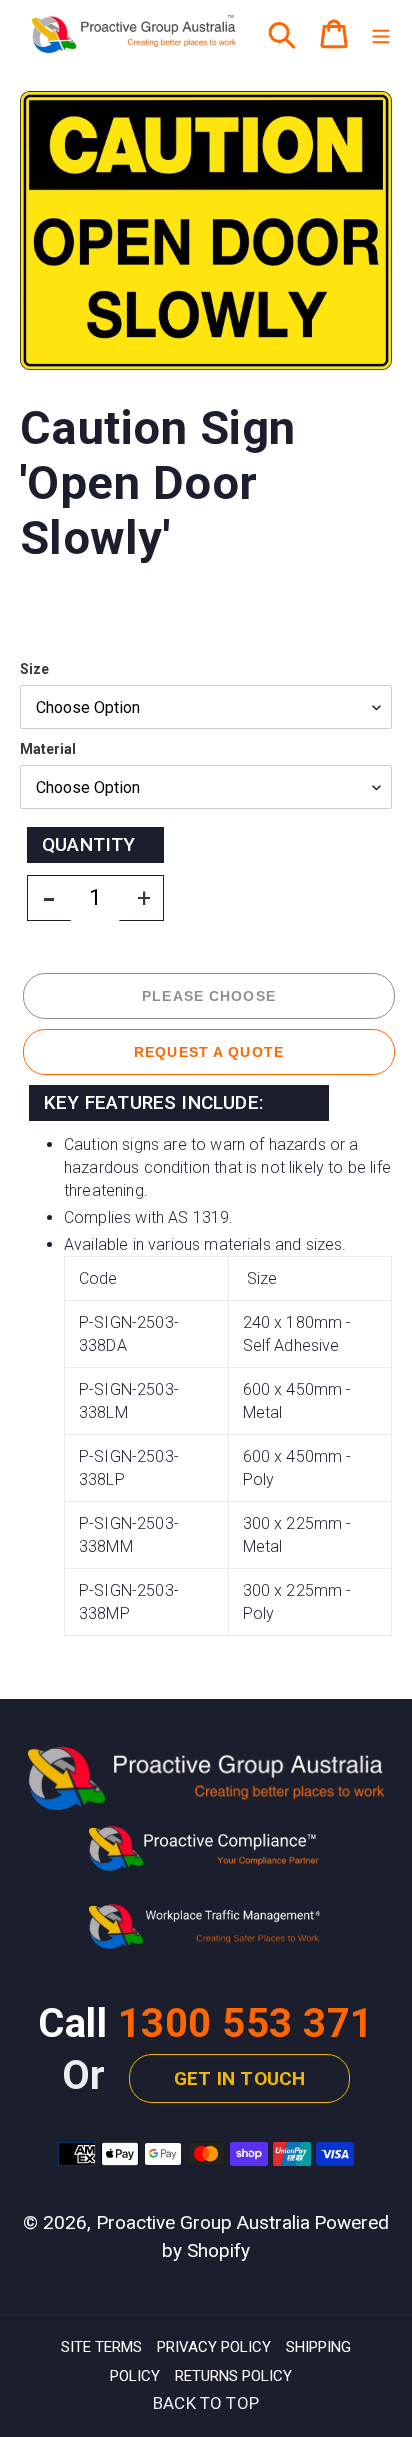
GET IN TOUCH (239, 2078)
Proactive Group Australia (203, 2222)
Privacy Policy (214, 2347)
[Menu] (381, 34)
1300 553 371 (246, 2023)
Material (48, 749)
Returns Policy (233, 2376)
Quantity (89, 844)
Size (34, 669)
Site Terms (101, 2347)
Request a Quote (209, 1052)
